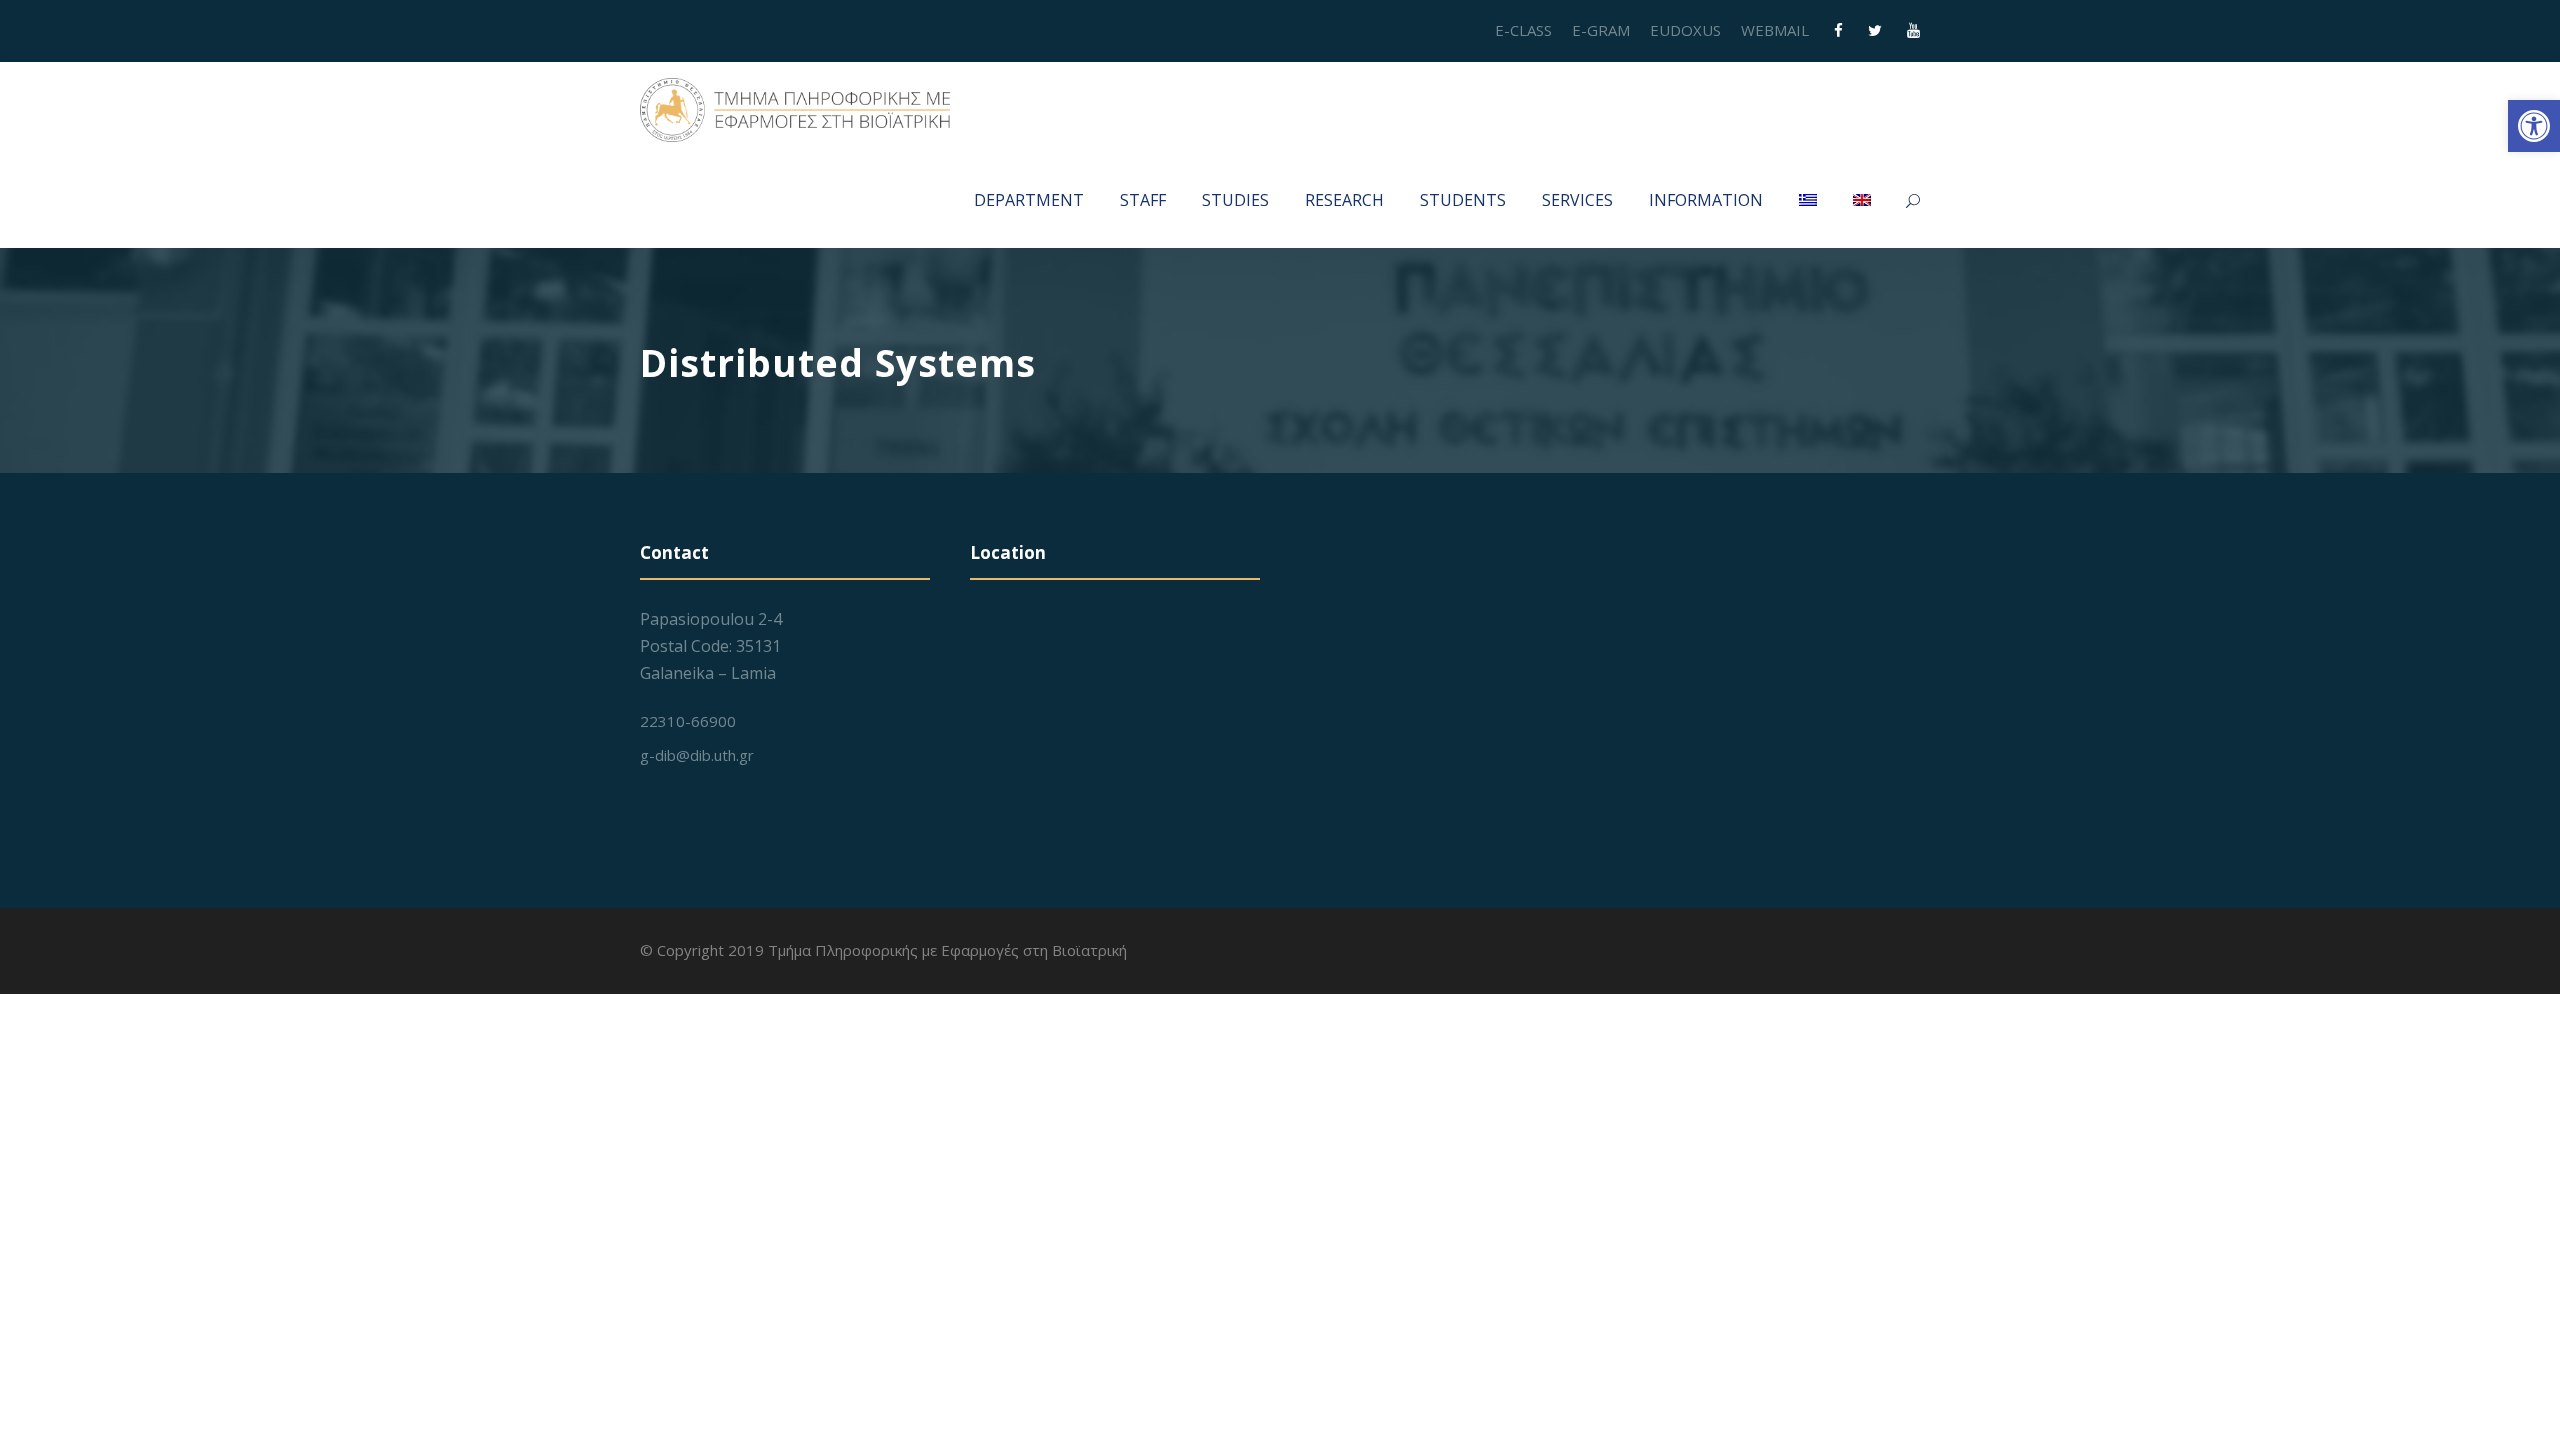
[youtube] (1913, 30)
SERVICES (1577, 200)
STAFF (1143, 200)
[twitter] (1875, 30)
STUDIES (1235, 200)
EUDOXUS (1685, 30)
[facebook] (1838, 30)
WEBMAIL (1775, 30)
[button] (2534, 126)
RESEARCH (1344, 200)
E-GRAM (1601, 30)
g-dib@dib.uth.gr (697, 755)
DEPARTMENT (1029, 200)
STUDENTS (1463, 200)
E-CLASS (1523, 30)
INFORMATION (1706, 200)
